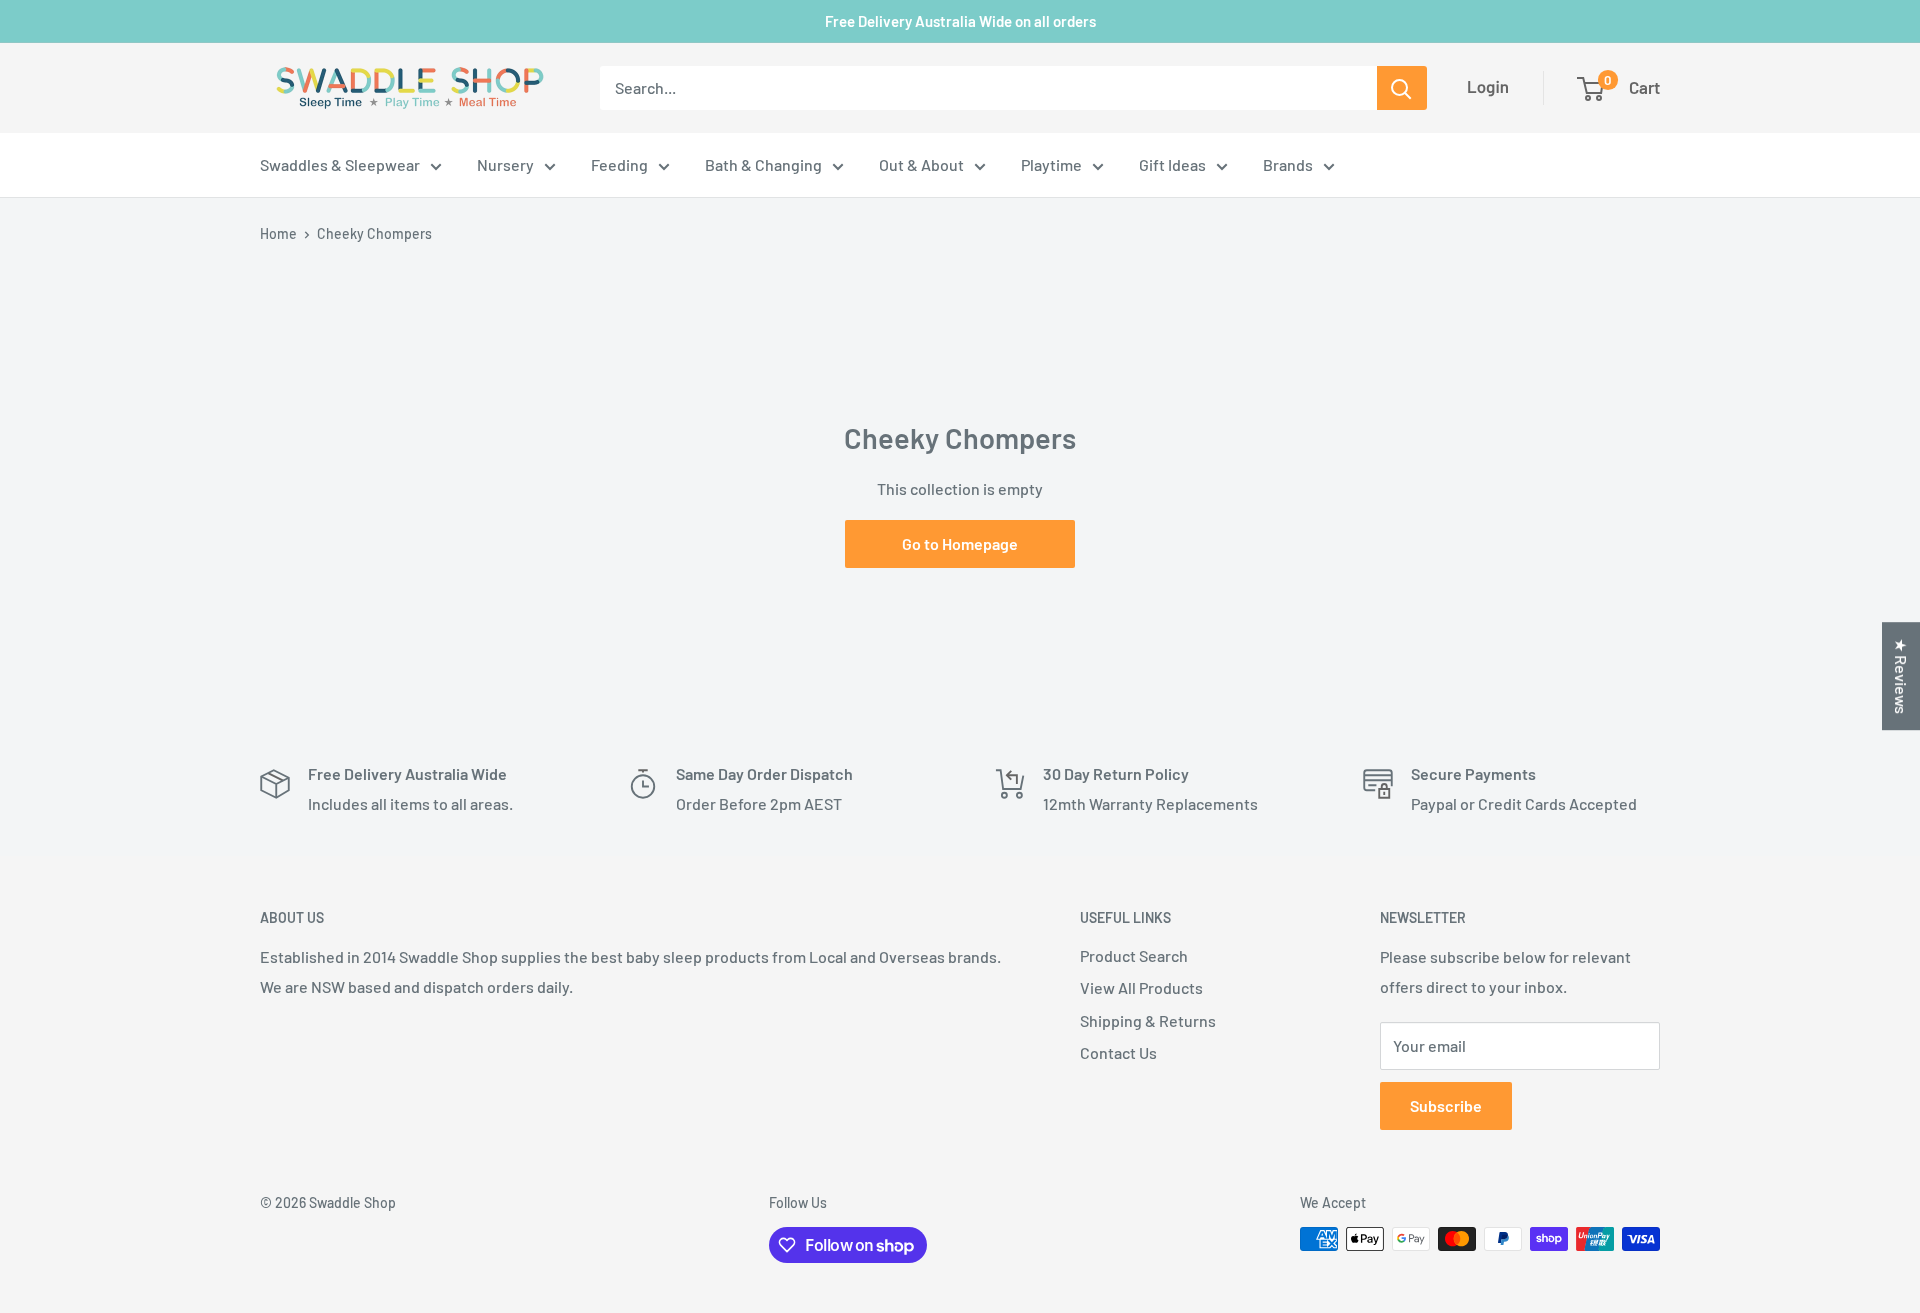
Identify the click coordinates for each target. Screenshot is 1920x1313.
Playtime (1051, 164)
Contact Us (1118, 1052)
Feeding (619, 164)
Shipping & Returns (1148, 1020)
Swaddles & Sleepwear (340, 164)
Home (278, 233)
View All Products (1141, 987)
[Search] (1402, 88)
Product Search (1134, 955)
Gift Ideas (1172, 164)
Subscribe (1446, 1105)
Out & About (921, 164)
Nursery (505, 164)
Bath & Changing (763, 164)
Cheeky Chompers (374, 233)
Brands (1288, 164)
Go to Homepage (960, 543)
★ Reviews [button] (1901, 676)
